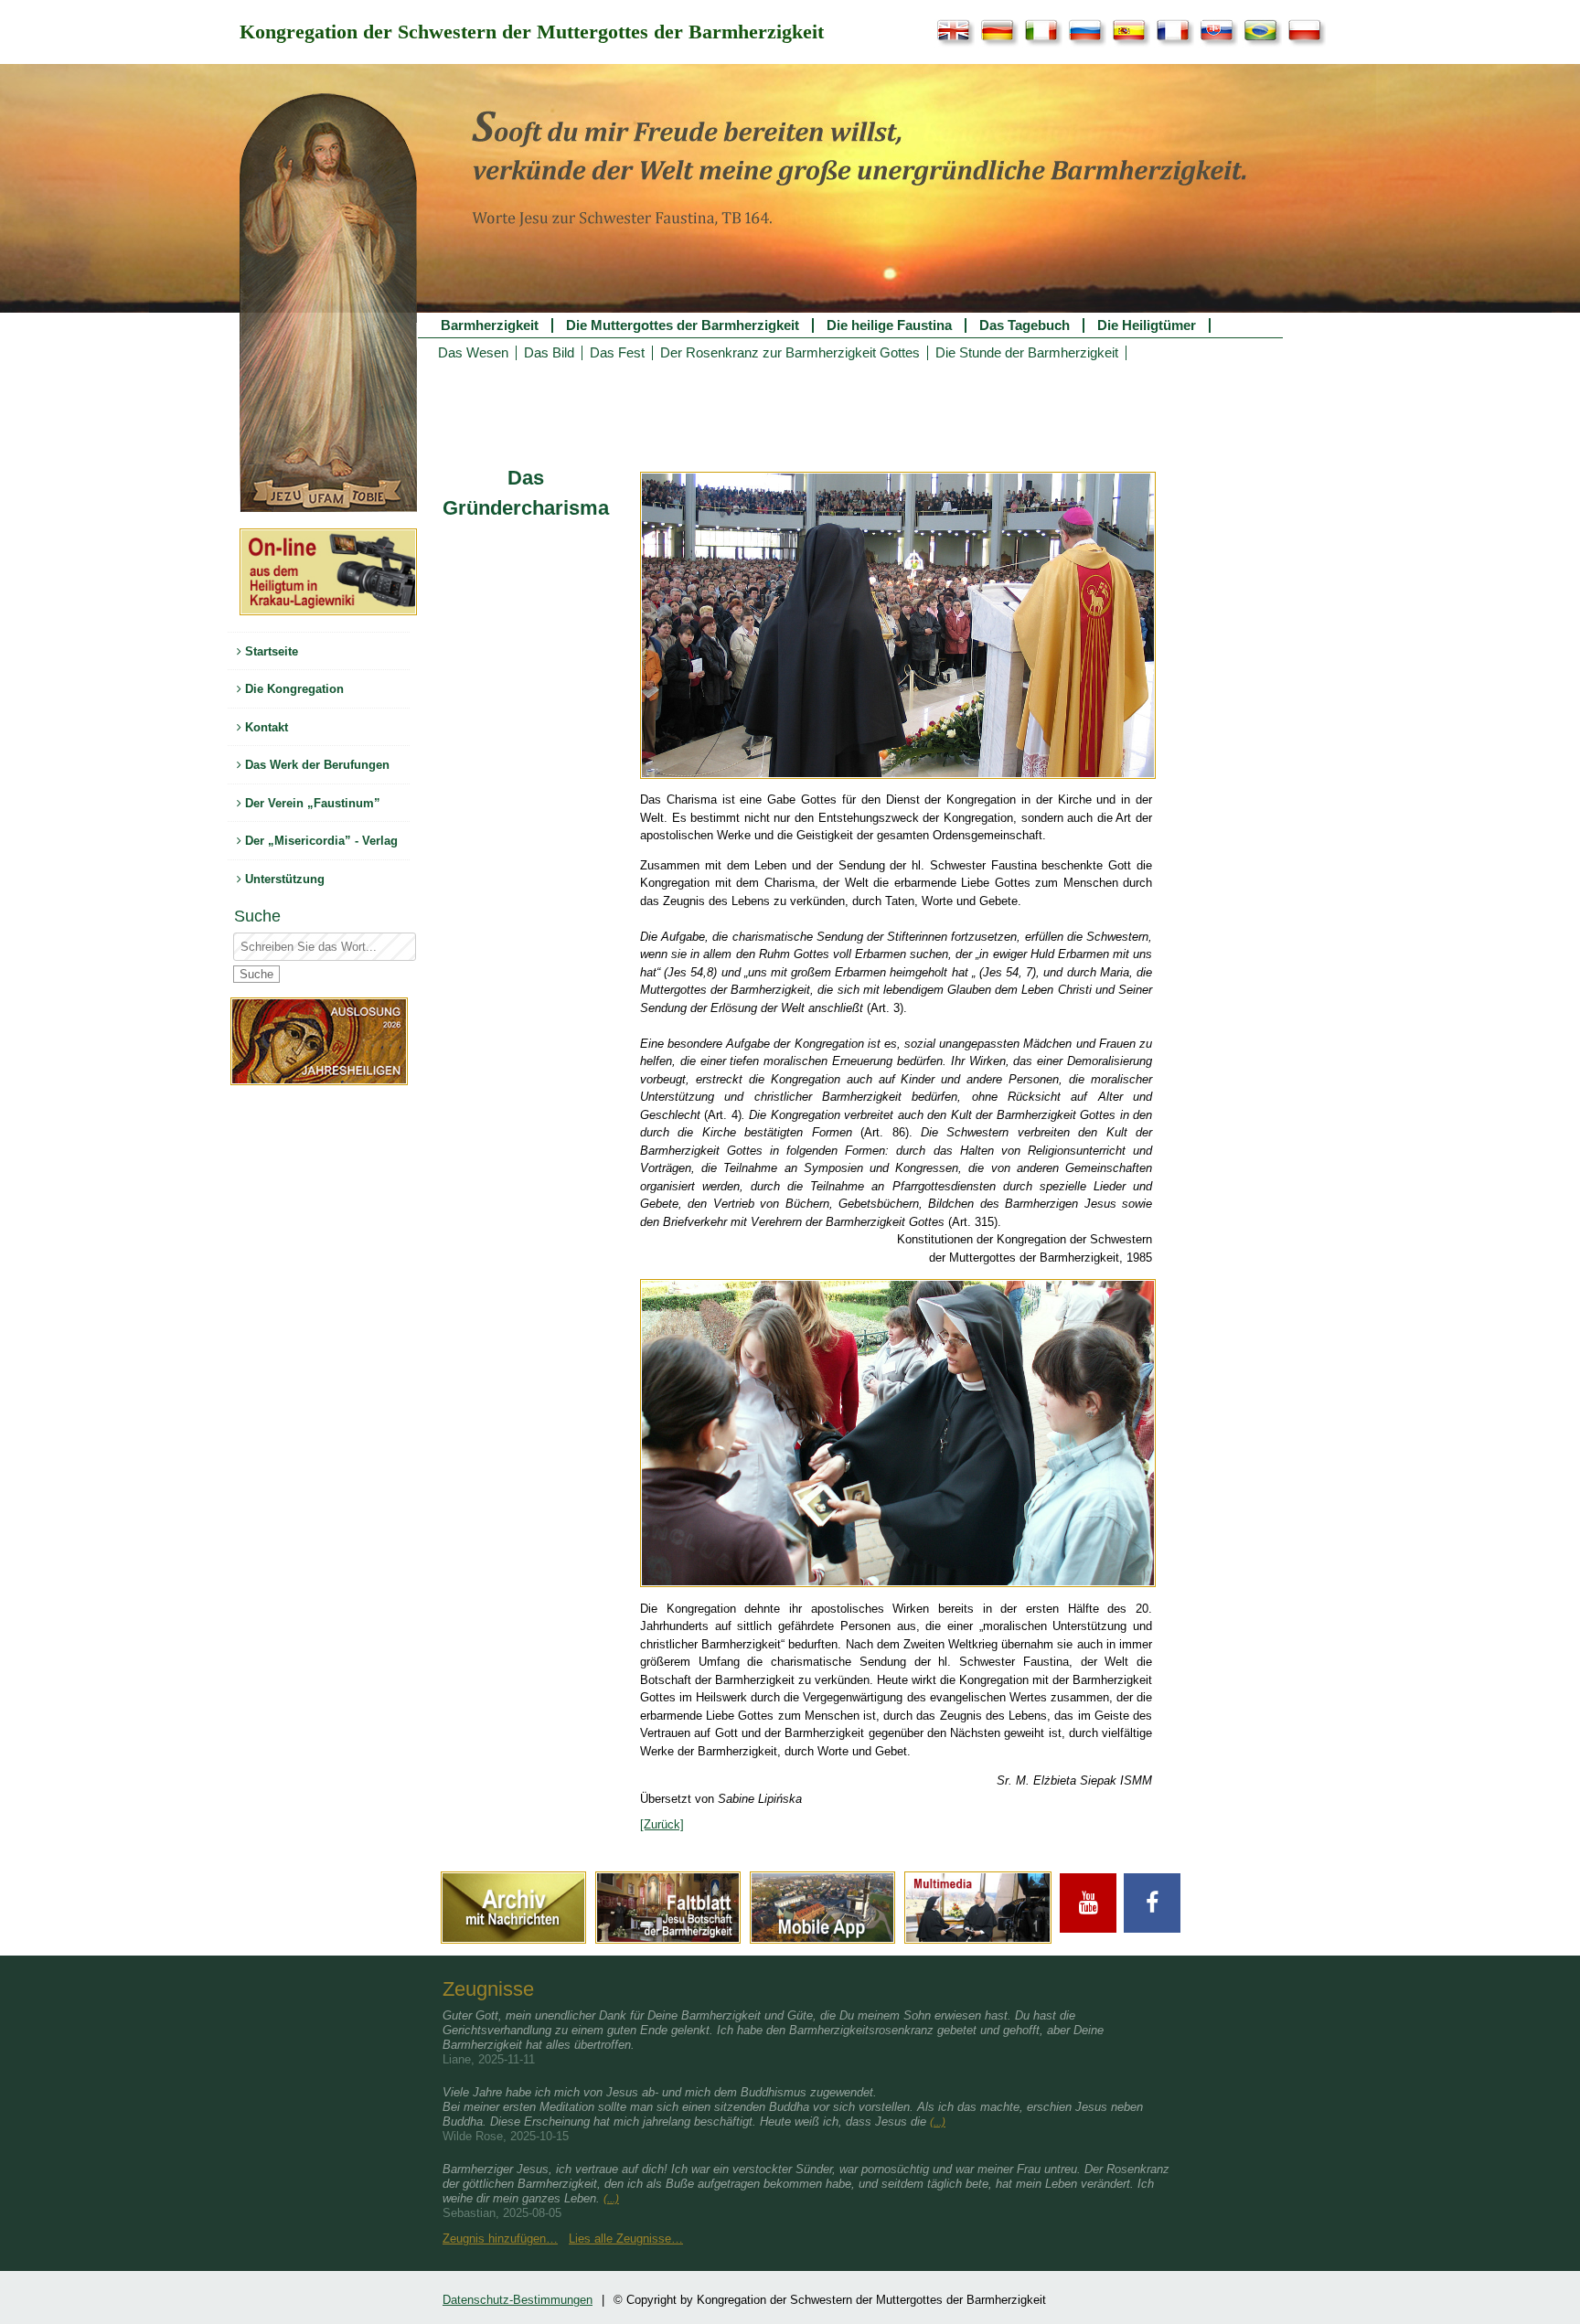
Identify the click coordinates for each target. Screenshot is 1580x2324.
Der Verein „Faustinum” (311, 803)
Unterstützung (283, 879)
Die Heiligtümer (1147, 325)
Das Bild (549, 353)
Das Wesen (473, 353)
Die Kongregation (293, 689)
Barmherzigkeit (490, 325)
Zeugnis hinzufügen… (500, 2239)
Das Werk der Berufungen (315, 765)
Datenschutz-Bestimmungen (518, 2300)
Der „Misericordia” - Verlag (320, 841)
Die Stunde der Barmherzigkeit (1027, 353)
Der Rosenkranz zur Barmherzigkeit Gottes (790, 353)
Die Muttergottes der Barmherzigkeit (683, 325)
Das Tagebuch (1025, 325)
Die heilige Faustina (889, 325)
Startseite (270, 651)
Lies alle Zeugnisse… (626, 2239)
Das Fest (617, 353)
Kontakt (265, 727)
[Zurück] (662, 1824)
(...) (938, 2122)
